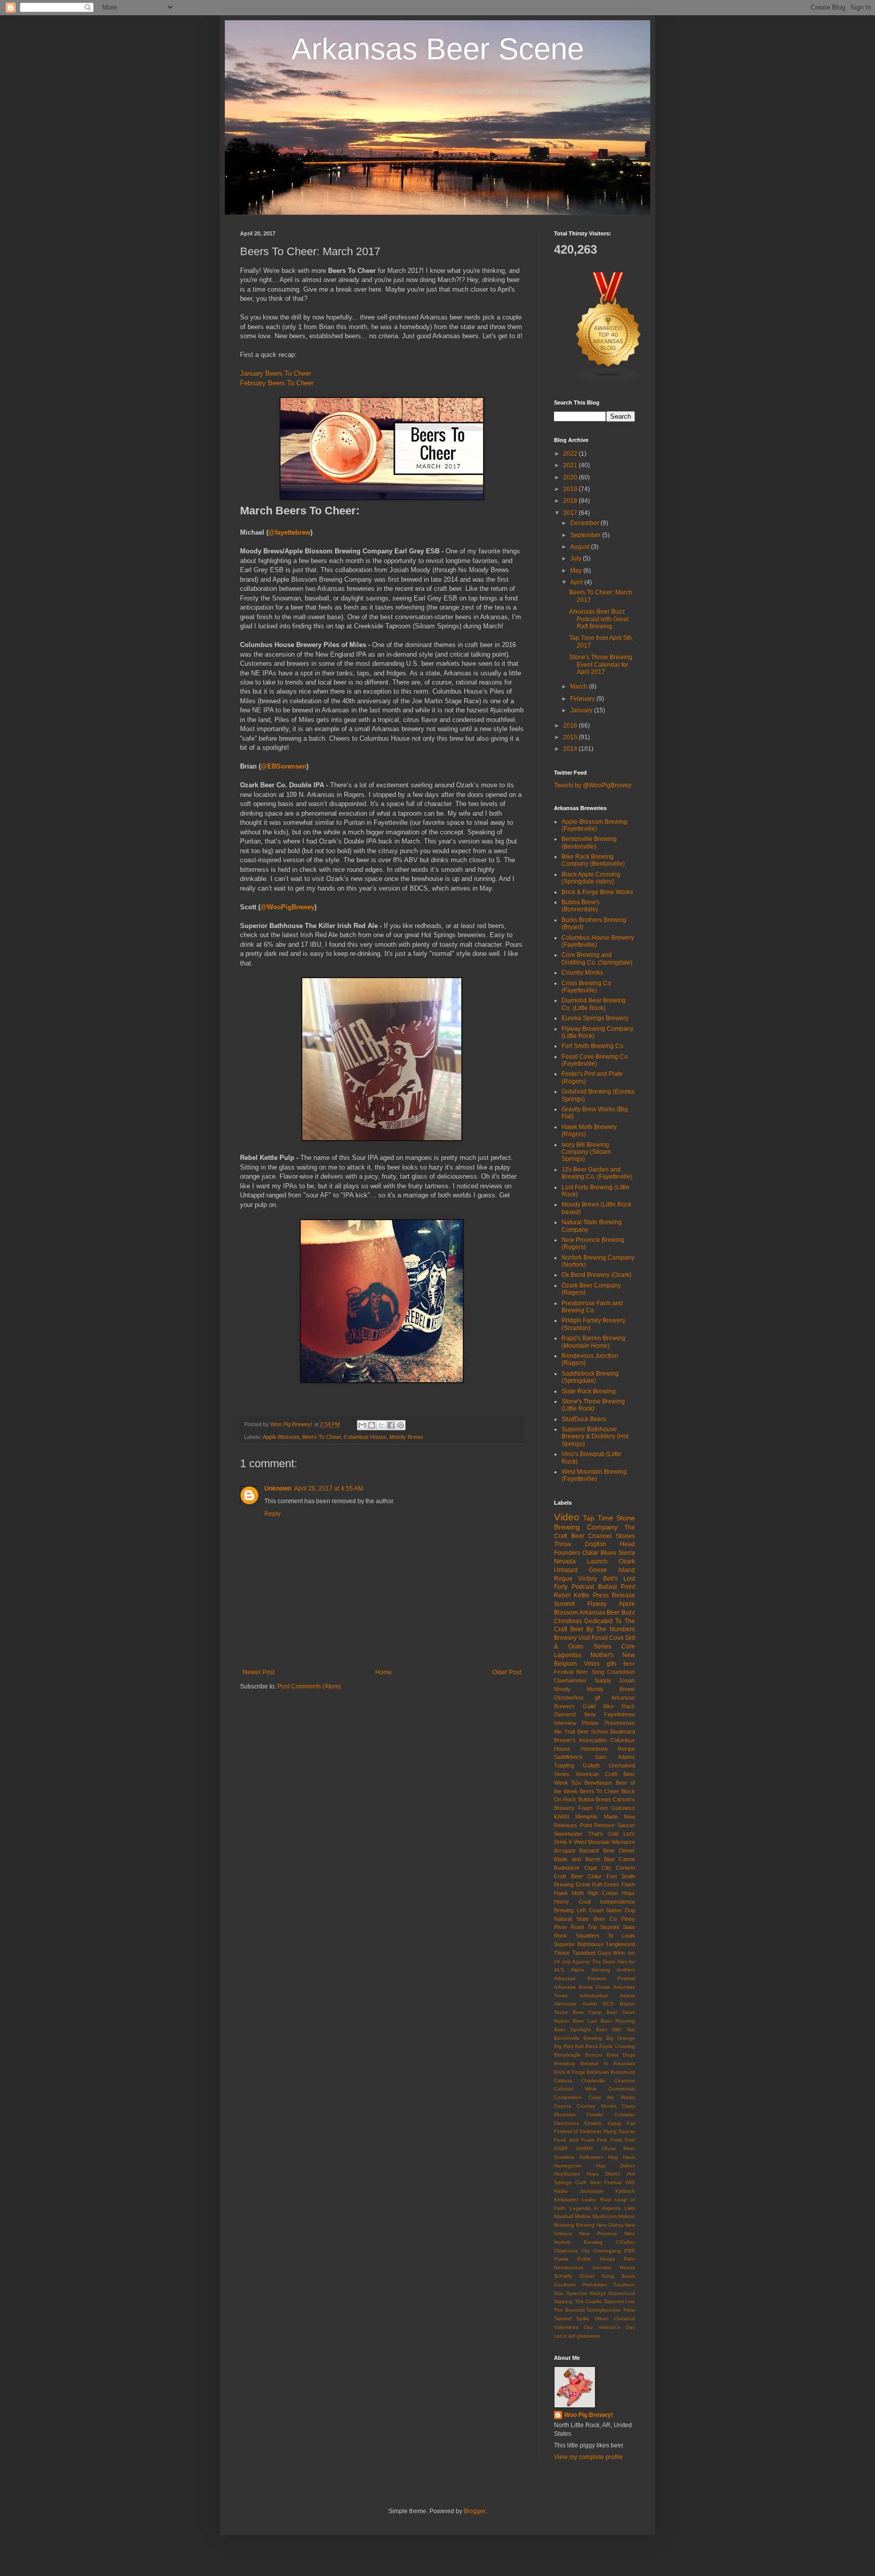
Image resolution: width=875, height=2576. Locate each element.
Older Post (507, 1672)
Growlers (564, 2157)
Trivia (629, 2310)
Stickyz (598, 2293)
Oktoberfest (569, 1698)
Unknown (278, 1488)
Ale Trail (564, 1732)
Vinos (592, 1664)
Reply (272, 1514)
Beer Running (618, 2021)
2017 (571, 513)
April (577, 582)
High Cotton (603, 1893)
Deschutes (566, 2123)
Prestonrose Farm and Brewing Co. (592, 1307)
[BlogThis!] (372, 1425)
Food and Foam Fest (581, 2140)
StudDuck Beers (584, 1419)
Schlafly (563, 2276)
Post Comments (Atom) (309, 1686)
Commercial (622, 2089)
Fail (631, 2123)
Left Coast (590, 1910)
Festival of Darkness (578, 2131)
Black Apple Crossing (610, 2046)
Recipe (626, 1749)
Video (567, 1517)
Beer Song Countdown (606, 1672)
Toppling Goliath (577, 1765)
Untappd (566, 1570)
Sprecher (577, 2293)
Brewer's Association (581, 1740)
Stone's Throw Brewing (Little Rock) (593, 1405)
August (581, 547)
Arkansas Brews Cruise (582, 1987)
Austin (590, 2004)
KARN (562, 1817)
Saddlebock (568, 1757)
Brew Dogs (621, 2055)
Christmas (568, 1621)
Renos (627, 2267)
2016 (571, 726)
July (576, 558)
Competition (568, 2097)
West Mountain (592, 1842)
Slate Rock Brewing (589, 1391)
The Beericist (569, 2310)
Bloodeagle (567, 2055)
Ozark (627, 1561)
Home (384, 1672)
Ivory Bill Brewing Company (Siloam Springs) (586, 1152)
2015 (571, 737)
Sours (628, 2276)
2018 (571, 501)
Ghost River (618, 2148)
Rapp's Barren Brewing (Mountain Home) (593, 1342)
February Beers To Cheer (277, 383)
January (582, 710)
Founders (567, 1553)
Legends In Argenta (595, 2208)
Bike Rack (619, 1706)
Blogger (474, 2511)
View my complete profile (588, 2457)
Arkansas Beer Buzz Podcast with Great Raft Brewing (599, 619)
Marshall (564, 2216)
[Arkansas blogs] (609, 380)
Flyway (597, 1604)
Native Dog (621, 1910)
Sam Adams (615, 1757)
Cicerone (625, 2081)
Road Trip (584, 1927)
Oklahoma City (572, 2251)
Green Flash (619, 1884)
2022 (571, 454)
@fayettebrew (289, 532)
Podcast (583, 1587)
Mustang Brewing (574, 2225)
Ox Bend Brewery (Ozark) (596, 1275)
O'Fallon (625, 2242)
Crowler (595, 2115)
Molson (627, 2216)
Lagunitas (568, 1655)
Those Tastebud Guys (583, 1953)
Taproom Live (620, 2301)
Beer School (593, 1732)
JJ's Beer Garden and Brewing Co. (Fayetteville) (597, 1173)
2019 (571, 489)
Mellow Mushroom (595, 2216)
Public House (596, 2259)
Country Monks (582, 973)
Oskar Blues (599, 1553)
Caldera (563, 2081)
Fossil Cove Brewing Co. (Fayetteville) (595, 1060)
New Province (598, 2233)
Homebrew (594, 1749)
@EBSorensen (284, 766)
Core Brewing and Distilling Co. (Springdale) (597, 958)
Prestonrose (620, 1723)
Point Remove (598, 1825)
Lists (630, 2208)
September (586, 535)
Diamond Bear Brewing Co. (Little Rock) (594, 1004)
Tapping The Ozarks (578, 2301)
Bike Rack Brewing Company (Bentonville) (593, 860)
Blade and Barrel (577, 1859)
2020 (571, 477)
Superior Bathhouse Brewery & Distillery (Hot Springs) (595, 1437)
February (583, 699)
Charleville (593, 2081)
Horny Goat (572, 1902)
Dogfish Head (610, 1544)
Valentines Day (573, 2327)
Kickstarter (566, 2200)
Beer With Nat (616, 2029)
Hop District (615, 2166)
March (580, 687)
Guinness (623, 1808)
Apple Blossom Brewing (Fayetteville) (594, 825)
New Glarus (610, 2225)
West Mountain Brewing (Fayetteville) (594, 1475)
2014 (571, 749)
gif (597, 1698)
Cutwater (625, 2115)
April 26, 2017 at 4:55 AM (329, 1488)
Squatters (588, 1936)
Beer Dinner (619, 1850)
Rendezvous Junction (583, 2267)
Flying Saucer (619, 2131)
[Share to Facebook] (391, 1425)
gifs (611, 1664)
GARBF (585, 2148)
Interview (565, 1723)
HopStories (567, 2174)
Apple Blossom (281, 1437)
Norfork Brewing (578, 2242)
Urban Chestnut (615, 2319)
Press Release (614, 1595)
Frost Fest (623, 2140)
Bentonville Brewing (578, 2038)
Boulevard (623, 1732)
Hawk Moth (569, 1893)
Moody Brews (406, 1437)
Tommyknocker (604, 2310)
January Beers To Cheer (275, 373)
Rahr (629, 2259)
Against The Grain (594, 1962)
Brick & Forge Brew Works (597, 892)
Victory (588, 1579)
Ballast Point (617, 1587)
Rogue (563, 1579)
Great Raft (589, 1884)
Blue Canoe (620, 1859)
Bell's (610, 1579)
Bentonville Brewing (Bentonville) (589, 842)
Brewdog (564, 2063)
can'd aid (565, 2336)
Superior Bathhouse (579, 1944)
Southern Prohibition (581, 2285)
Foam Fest (593, 1808)
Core (628, 1646)
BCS (608, 2004)
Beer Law (585, 2021)
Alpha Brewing (590, 1970)
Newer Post (258, 1672)
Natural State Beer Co (585, 1919)
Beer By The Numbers (603, 1629)
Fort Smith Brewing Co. (593, 1046)
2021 (571, 465)
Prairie (561, 2259)
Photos (590, 1723)
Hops (628, 1893)
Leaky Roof (596, 2200)
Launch (597, 1561)
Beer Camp (587, 2012)
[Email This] (362, 1425)
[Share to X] (381, 1425)
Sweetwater (568, 1834)
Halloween (591, 2157)
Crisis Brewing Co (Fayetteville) (586, 987)
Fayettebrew (620, 1714)
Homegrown (568, 2166)
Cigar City (598, 1868)
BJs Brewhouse (592, 1783)
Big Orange (621, 2038)
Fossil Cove (608, 1638)
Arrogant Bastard (576, 1850)
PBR (630, 2251)
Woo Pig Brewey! (589, 2415)
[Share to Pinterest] (401, 1425)
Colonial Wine (575, 2089)
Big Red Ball (569, 2046)
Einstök (593, 2123)
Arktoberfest (594, 1996)
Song (608, 2276)
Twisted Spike (572, 2319)
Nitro (630, 2233)
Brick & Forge (570, 2072)
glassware (588, 2336)
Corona (563, 2106)
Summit (564, 1604)
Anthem (626, 1970)
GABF (561, 2148)
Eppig (614, 2123)
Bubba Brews (595, 1799)
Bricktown (598, 2072)
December (585, 523)
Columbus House (365, 1437)
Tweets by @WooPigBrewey (593, 785)
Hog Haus (622, 2157)
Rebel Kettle (572, 1595)
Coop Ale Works (612, 2097)
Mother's (602, 1655)
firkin (619, 1953)
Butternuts (623, 2072)
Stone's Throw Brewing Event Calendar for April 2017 (601, 665)
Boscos (594, 2055)
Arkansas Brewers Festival (594, 1978)
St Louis (622, 1936)
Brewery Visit (572, 1638)
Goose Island (612, 1570)
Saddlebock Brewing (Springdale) (590, 1377)
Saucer (626, 1825)
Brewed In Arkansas (608, 2063)
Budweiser (567, 1868)
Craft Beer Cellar (578, 1876)
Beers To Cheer (322, 1437)
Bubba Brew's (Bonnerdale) (581, 906)
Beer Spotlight (572, 2029)
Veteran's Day (617, 2327)
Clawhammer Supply (583, 1680)
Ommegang (607, 2251)
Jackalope (592, 2191)
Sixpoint (610, 1927)
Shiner (587, 2276)
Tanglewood (620, 1944)
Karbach (625, 2191)
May (577, 571)
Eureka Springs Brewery (595, 1018)
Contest (625, 1868)
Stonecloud (622, 2293)
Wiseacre (623, 1842)
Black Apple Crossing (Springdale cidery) (591, 878)
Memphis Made (596, 1817)
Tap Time (598, 1518)
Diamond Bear (575, 1714)
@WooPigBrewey (287, 907)
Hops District (603, 2174)
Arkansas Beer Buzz (607, 1613)
